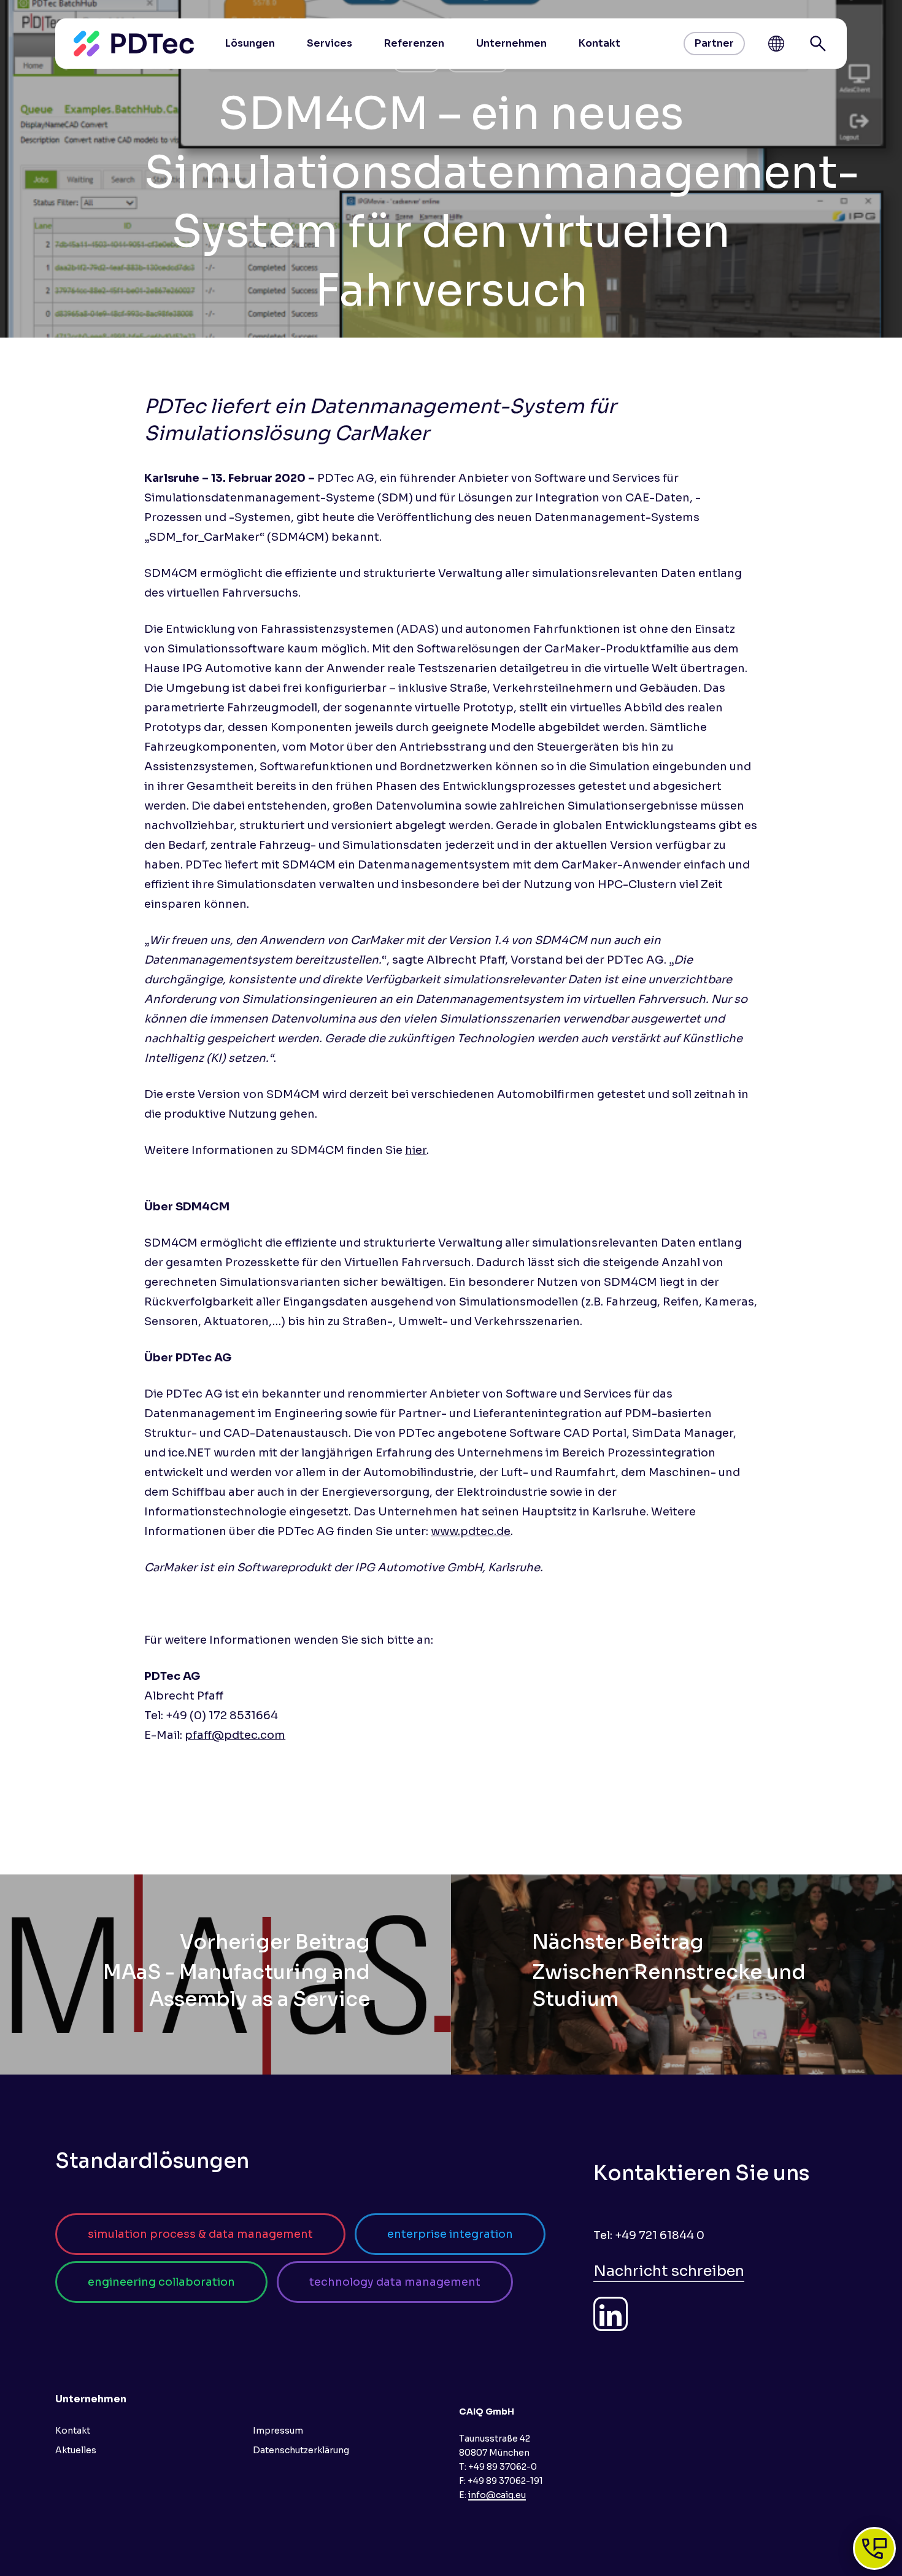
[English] (776, 44)
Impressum (278, 2431)
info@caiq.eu (497, 2495)
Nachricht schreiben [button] (669, 2271)
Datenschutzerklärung (301, 2450)
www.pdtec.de (471, 1531)
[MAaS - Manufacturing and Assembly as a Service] (225, 1975)
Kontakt (73, 2431)
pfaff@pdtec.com (235, 1735)
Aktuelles (76, 2450)
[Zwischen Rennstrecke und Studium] (676, 1975)
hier (416, 1150)
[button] (200, 2234)
